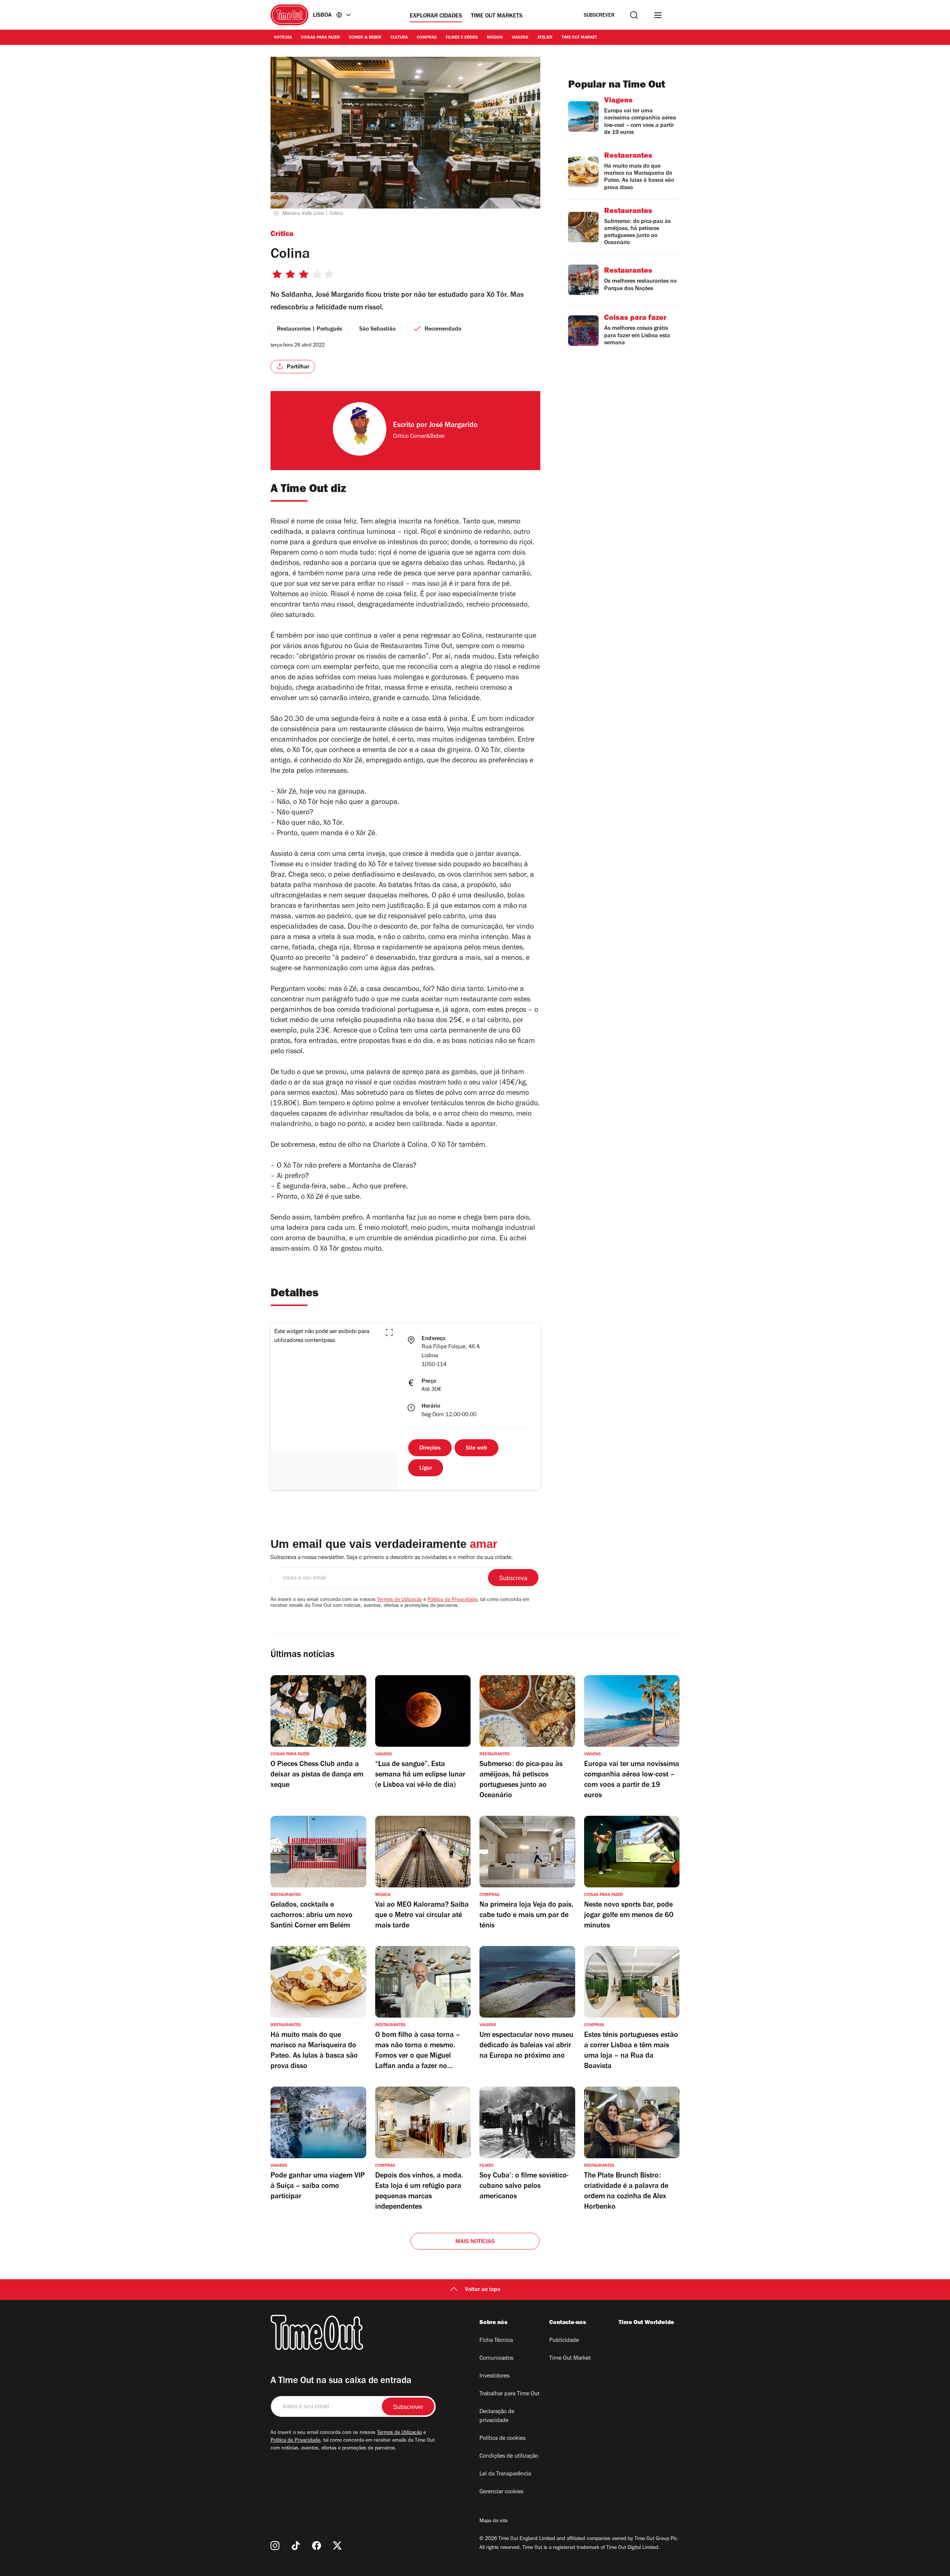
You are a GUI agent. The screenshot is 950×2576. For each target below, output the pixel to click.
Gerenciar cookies (501, 2492)
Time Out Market (579, 38)
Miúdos (495, 38)
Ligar (426, 1469)
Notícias (283, 38)
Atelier (545, 38)
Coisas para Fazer (320, 38)
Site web (476, 1448)
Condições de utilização (509, 2457)
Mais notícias (475, 2242)
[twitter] (337, 2546)
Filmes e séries (462, 38)
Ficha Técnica (496, 2341)
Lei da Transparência (505, 2474)
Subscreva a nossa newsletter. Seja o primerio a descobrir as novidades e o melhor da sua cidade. (392, 1558)
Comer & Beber (365, 38)
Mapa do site (494, 2521)
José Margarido (453, 426)
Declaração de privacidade (497, 2416)
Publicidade (564, 2341)
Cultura (399, 38)
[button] (389, 1332)
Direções (430, 1448)
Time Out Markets (497, 16)
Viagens (520, 38)
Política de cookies (502, 2439)
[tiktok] (296, 2546)
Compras (427, 38)
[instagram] (275, 2546)
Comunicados (496, 2359)
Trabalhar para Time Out (510, 2394)
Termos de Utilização (399, 1600)
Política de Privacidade (452, 1600)
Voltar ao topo (483, 2290)
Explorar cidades (436, 16)
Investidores (494, 2376)
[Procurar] (634, 15)
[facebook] (317, 2546)
